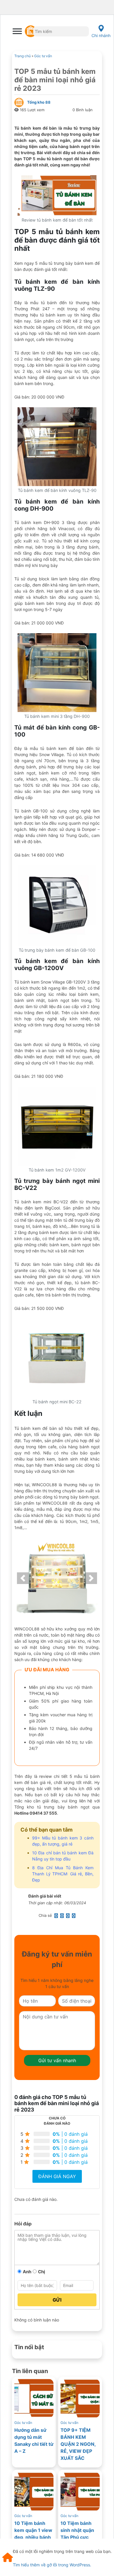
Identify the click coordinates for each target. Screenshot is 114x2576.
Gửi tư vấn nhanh (57, 2060)
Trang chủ (23, 56)
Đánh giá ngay (57, 2176)
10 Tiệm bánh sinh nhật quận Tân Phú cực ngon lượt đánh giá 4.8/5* (78, 2537)
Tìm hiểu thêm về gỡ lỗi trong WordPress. (52, 2565)
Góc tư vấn (43, 56)
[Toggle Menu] (17, 31)
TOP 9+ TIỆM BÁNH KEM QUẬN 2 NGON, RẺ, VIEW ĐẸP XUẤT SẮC (78, 2444)
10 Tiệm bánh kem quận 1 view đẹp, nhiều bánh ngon (33, 2534)
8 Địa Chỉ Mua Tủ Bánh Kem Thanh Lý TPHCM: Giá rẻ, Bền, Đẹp (63, 1874)
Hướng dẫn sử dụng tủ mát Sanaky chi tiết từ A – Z (34, 2441)
